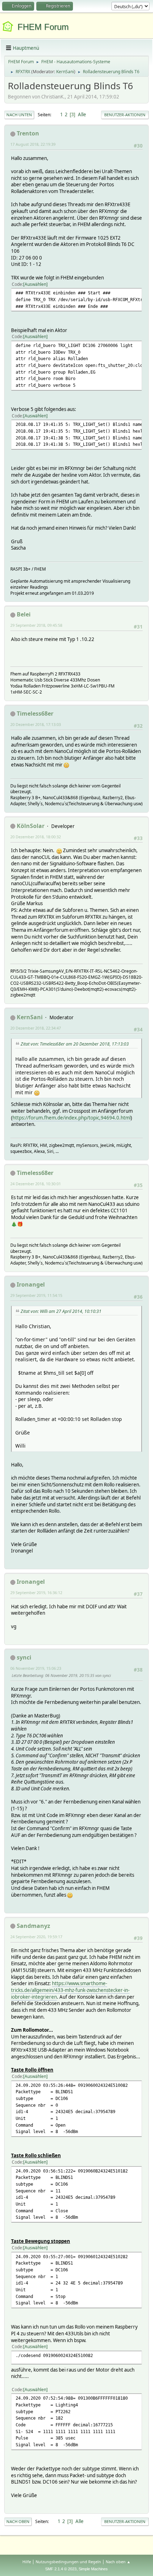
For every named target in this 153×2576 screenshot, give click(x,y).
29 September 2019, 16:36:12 (36, 1592)
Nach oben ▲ (118, 2562)
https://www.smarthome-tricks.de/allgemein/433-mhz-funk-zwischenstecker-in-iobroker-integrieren (70, 1990)
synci (24, 1657)
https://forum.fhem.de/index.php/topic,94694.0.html (72, 1118)
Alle (82, 114)
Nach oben (18, 2521)
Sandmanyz (33, 1926)
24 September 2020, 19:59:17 (36, 1937)
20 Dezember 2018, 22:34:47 (36, 1028)
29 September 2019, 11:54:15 (36, 1295)
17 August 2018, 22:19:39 (33, 144)
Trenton (28, 133)
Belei (24, 614)
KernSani (65, 72)
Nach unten (19, 115)
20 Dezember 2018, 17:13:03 (36, 724)
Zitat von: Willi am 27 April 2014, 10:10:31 (61, 1311)
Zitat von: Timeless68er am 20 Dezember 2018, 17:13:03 (75, 1044)
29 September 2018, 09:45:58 (36, 625)
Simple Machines (93, 2569)
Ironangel (31, 1284)
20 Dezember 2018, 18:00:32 (36, 837)
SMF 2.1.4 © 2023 (61, 2569)
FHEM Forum (43, 27)
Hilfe (27, 2562)
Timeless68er (35, 714)
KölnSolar (31, 826)
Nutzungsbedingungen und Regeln (68, 2562)
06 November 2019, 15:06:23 (36, 1668)
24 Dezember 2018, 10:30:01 (36, 1184)
